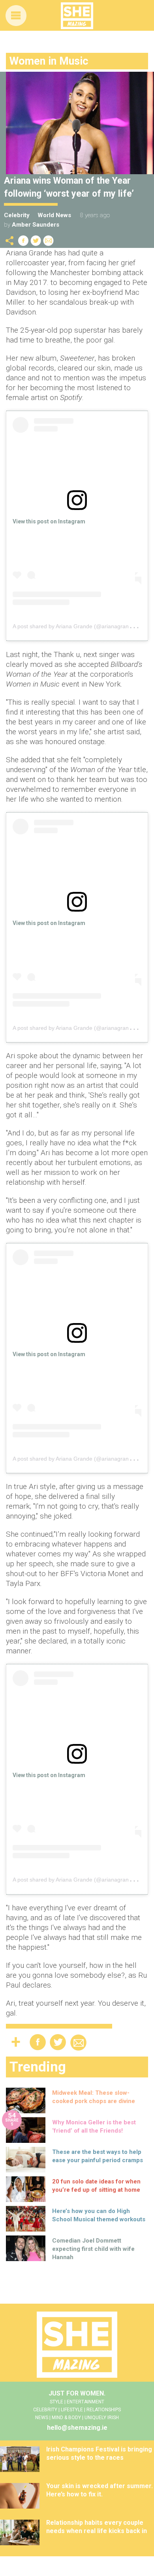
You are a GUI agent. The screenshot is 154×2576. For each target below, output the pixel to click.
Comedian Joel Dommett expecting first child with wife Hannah (93, 2249)
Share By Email (49, 241)
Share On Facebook (23, 241)
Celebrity (17, 215)
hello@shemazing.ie (77, 2428)
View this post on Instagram (49, 521)
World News (54, 215)
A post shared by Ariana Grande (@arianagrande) (75, 626)
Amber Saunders (36, 225)
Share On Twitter (36, 241)
